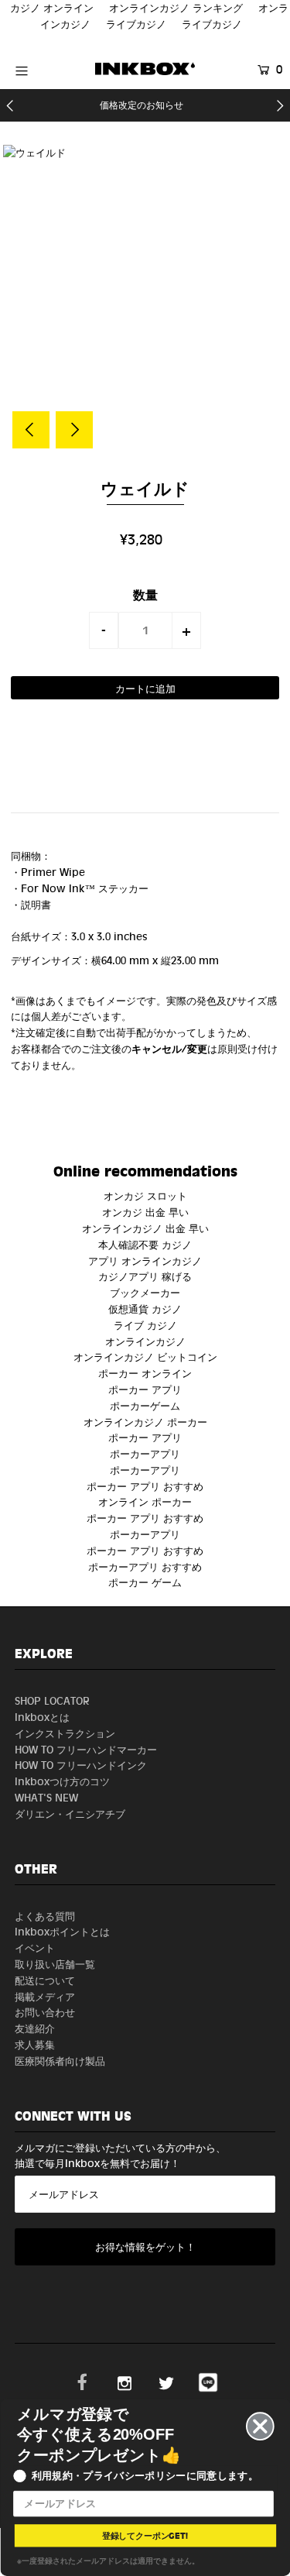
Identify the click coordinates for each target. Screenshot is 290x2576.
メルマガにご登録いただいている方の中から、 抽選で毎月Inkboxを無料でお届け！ (120, 2155)
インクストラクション (65, 1733)
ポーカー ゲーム (145, 1582)
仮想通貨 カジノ (145, 1309)
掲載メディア (45, 1996)
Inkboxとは (42, 1717)
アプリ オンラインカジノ (145, 1261)
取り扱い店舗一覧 (55, 1964)
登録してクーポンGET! (145, 2535)
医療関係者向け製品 (60, 2061)
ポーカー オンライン (145, 1373)
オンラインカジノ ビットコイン (145, 1357)
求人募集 (35, 2044)
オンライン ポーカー (145, 1501)
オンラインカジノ (145, 1341)
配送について (45, 1980)
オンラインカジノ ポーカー (145, 1422)
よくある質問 (45, 1916)
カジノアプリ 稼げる (145, 1276)
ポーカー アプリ (145, 1389)
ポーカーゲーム (145, 1405)
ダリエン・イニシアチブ (70, 1814)
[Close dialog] (260, 2426)
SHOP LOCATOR (52, 1700)
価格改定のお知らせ (142, 105)
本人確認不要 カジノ (145, 1244)
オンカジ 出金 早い (145, 1212)
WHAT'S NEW (46, 1797)
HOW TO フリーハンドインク (81, 1765)
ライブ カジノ (145, 1325)
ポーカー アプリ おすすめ (145, 1486)
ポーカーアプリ (145, 1453)
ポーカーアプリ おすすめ (145, 1566)
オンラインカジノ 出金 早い (145, 1228)
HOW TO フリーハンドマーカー (86, 1749)
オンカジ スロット (145, 1195)
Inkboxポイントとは (62, 1931)
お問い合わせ (45, 2012)
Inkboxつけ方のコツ (62, 1781)
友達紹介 (35, 2028)
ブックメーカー (145, 1292)
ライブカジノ (136, 24)
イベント (35, 1947)
